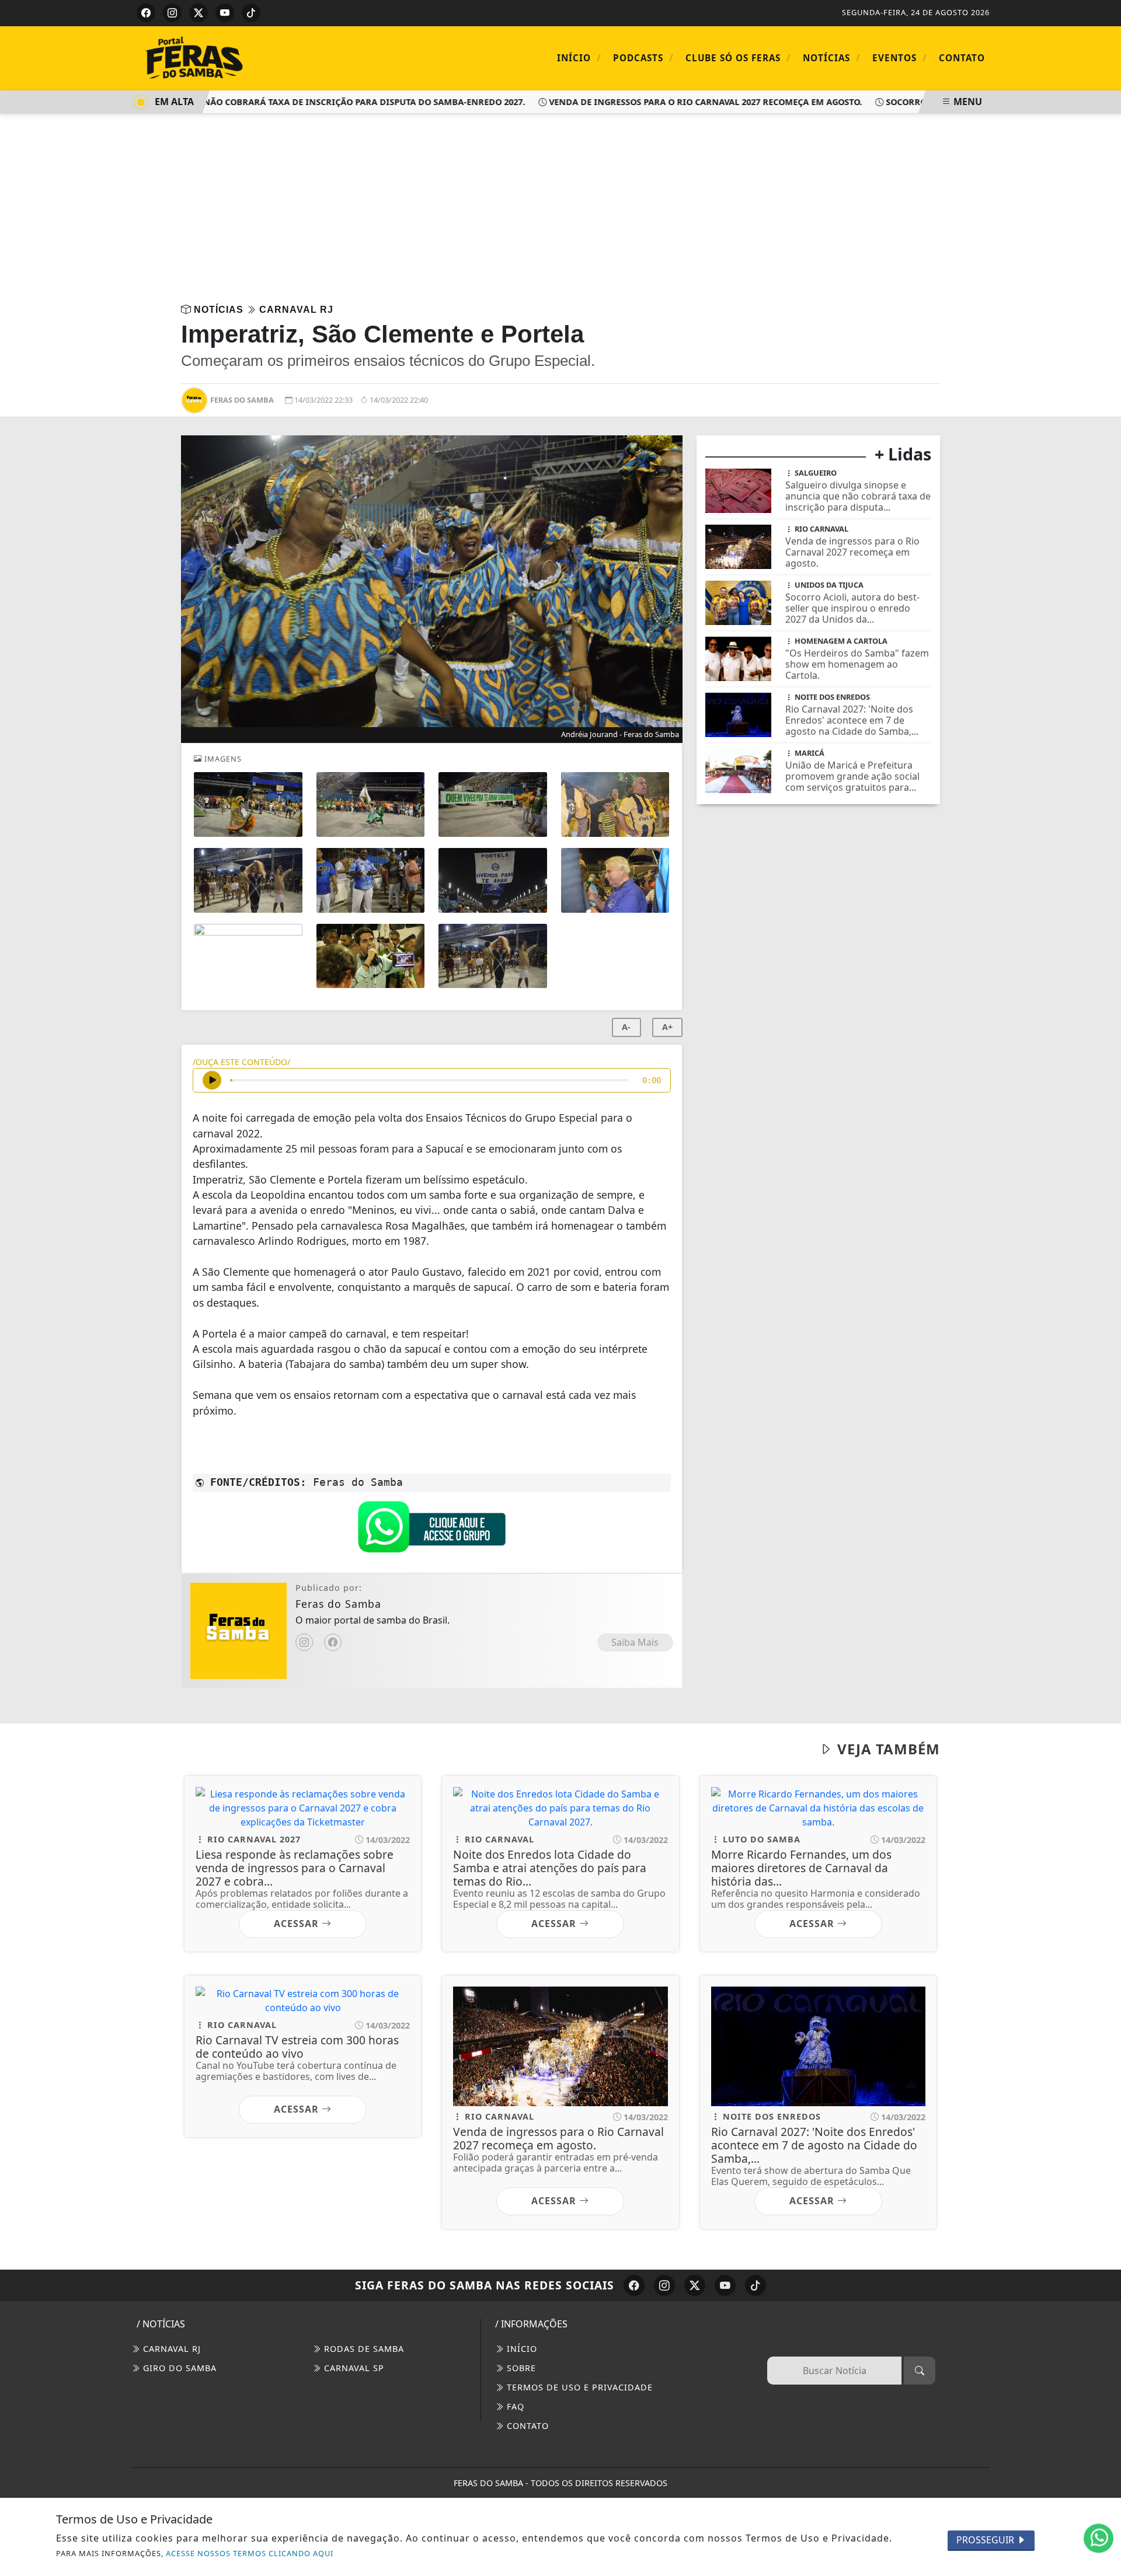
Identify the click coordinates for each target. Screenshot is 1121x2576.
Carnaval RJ (170, 2349)
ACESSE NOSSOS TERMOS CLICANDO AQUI (250, 2553)
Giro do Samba (178, 2368)
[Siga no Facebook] (146, 13)
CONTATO (526, 2426)
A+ (667, 1027)
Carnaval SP (353, 2368)
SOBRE (520, 2368)
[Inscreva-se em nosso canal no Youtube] (725, 2285)
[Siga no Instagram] (172, 13)
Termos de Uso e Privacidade (578, 2387)
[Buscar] (920, 2371)
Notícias (832, 57)
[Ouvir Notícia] (212, 1080)
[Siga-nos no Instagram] (664, 2285)
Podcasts (643, 57)
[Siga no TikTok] (251, 13)
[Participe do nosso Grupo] (431, 1530)
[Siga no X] (199, 13)
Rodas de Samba (363, 2349)
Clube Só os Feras (738, 57)
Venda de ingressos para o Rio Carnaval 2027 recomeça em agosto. (673, 102)
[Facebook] (333, 1642)
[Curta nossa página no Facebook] (634, 2285)
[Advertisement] (560, 201)
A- (626, 1027)
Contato (962, 58)
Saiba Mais (635, 1642)
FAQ (514, 2406)
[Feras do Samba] (234, 57)
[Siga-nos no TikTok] (756, 2285)
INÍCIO (521, 2349)
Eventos (900, 57)
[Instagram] (304, 1642)
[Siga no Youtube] (225, 13)
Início (579, 57)
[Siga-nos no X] (695, 2285)
